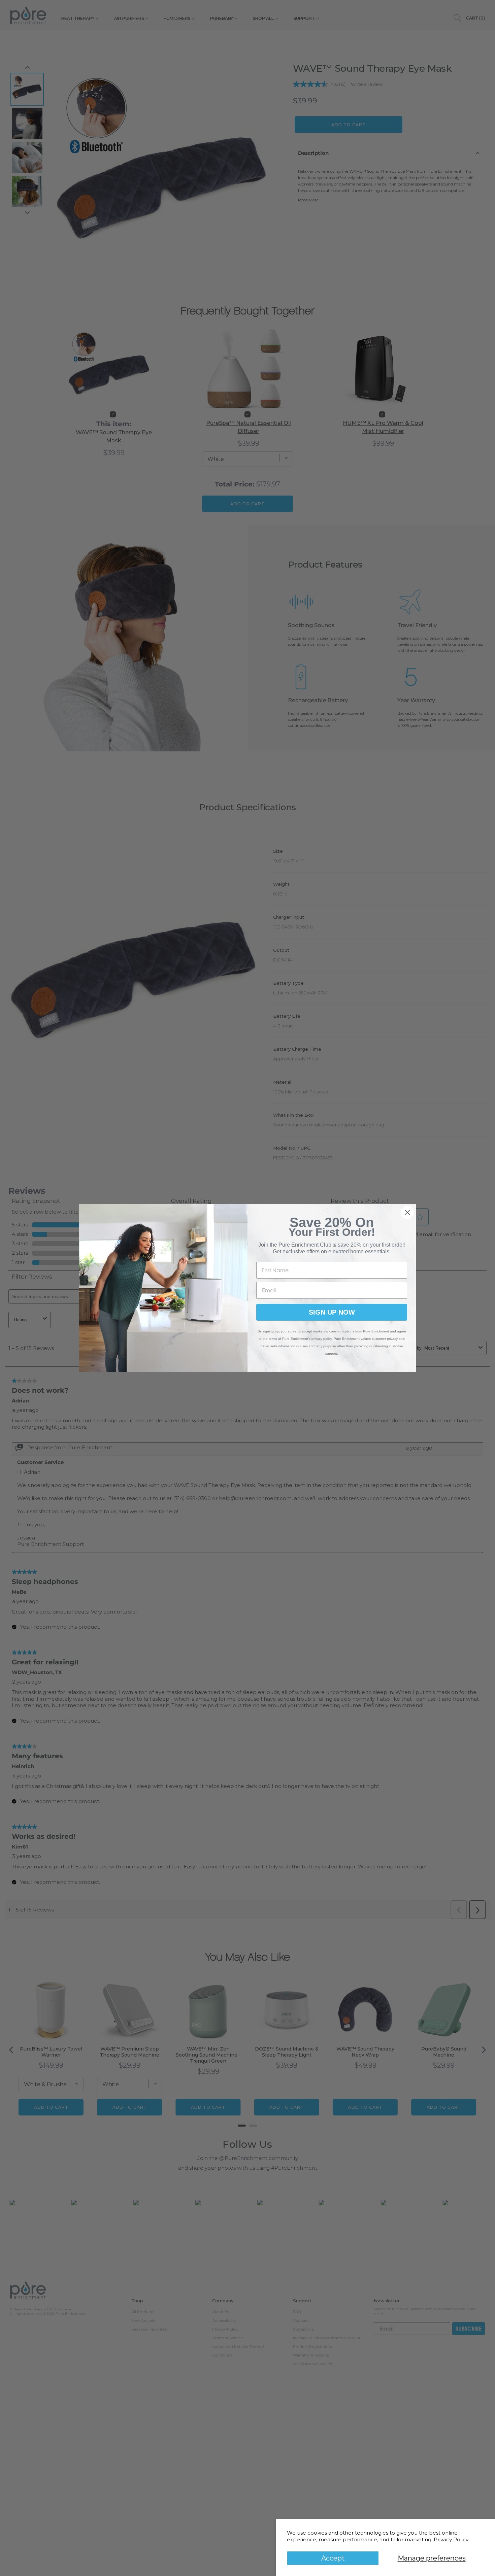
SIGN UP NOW (332, 1312)
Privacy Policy (451, 2539)
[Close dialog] (407, 1212)
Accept (333, 2558)
